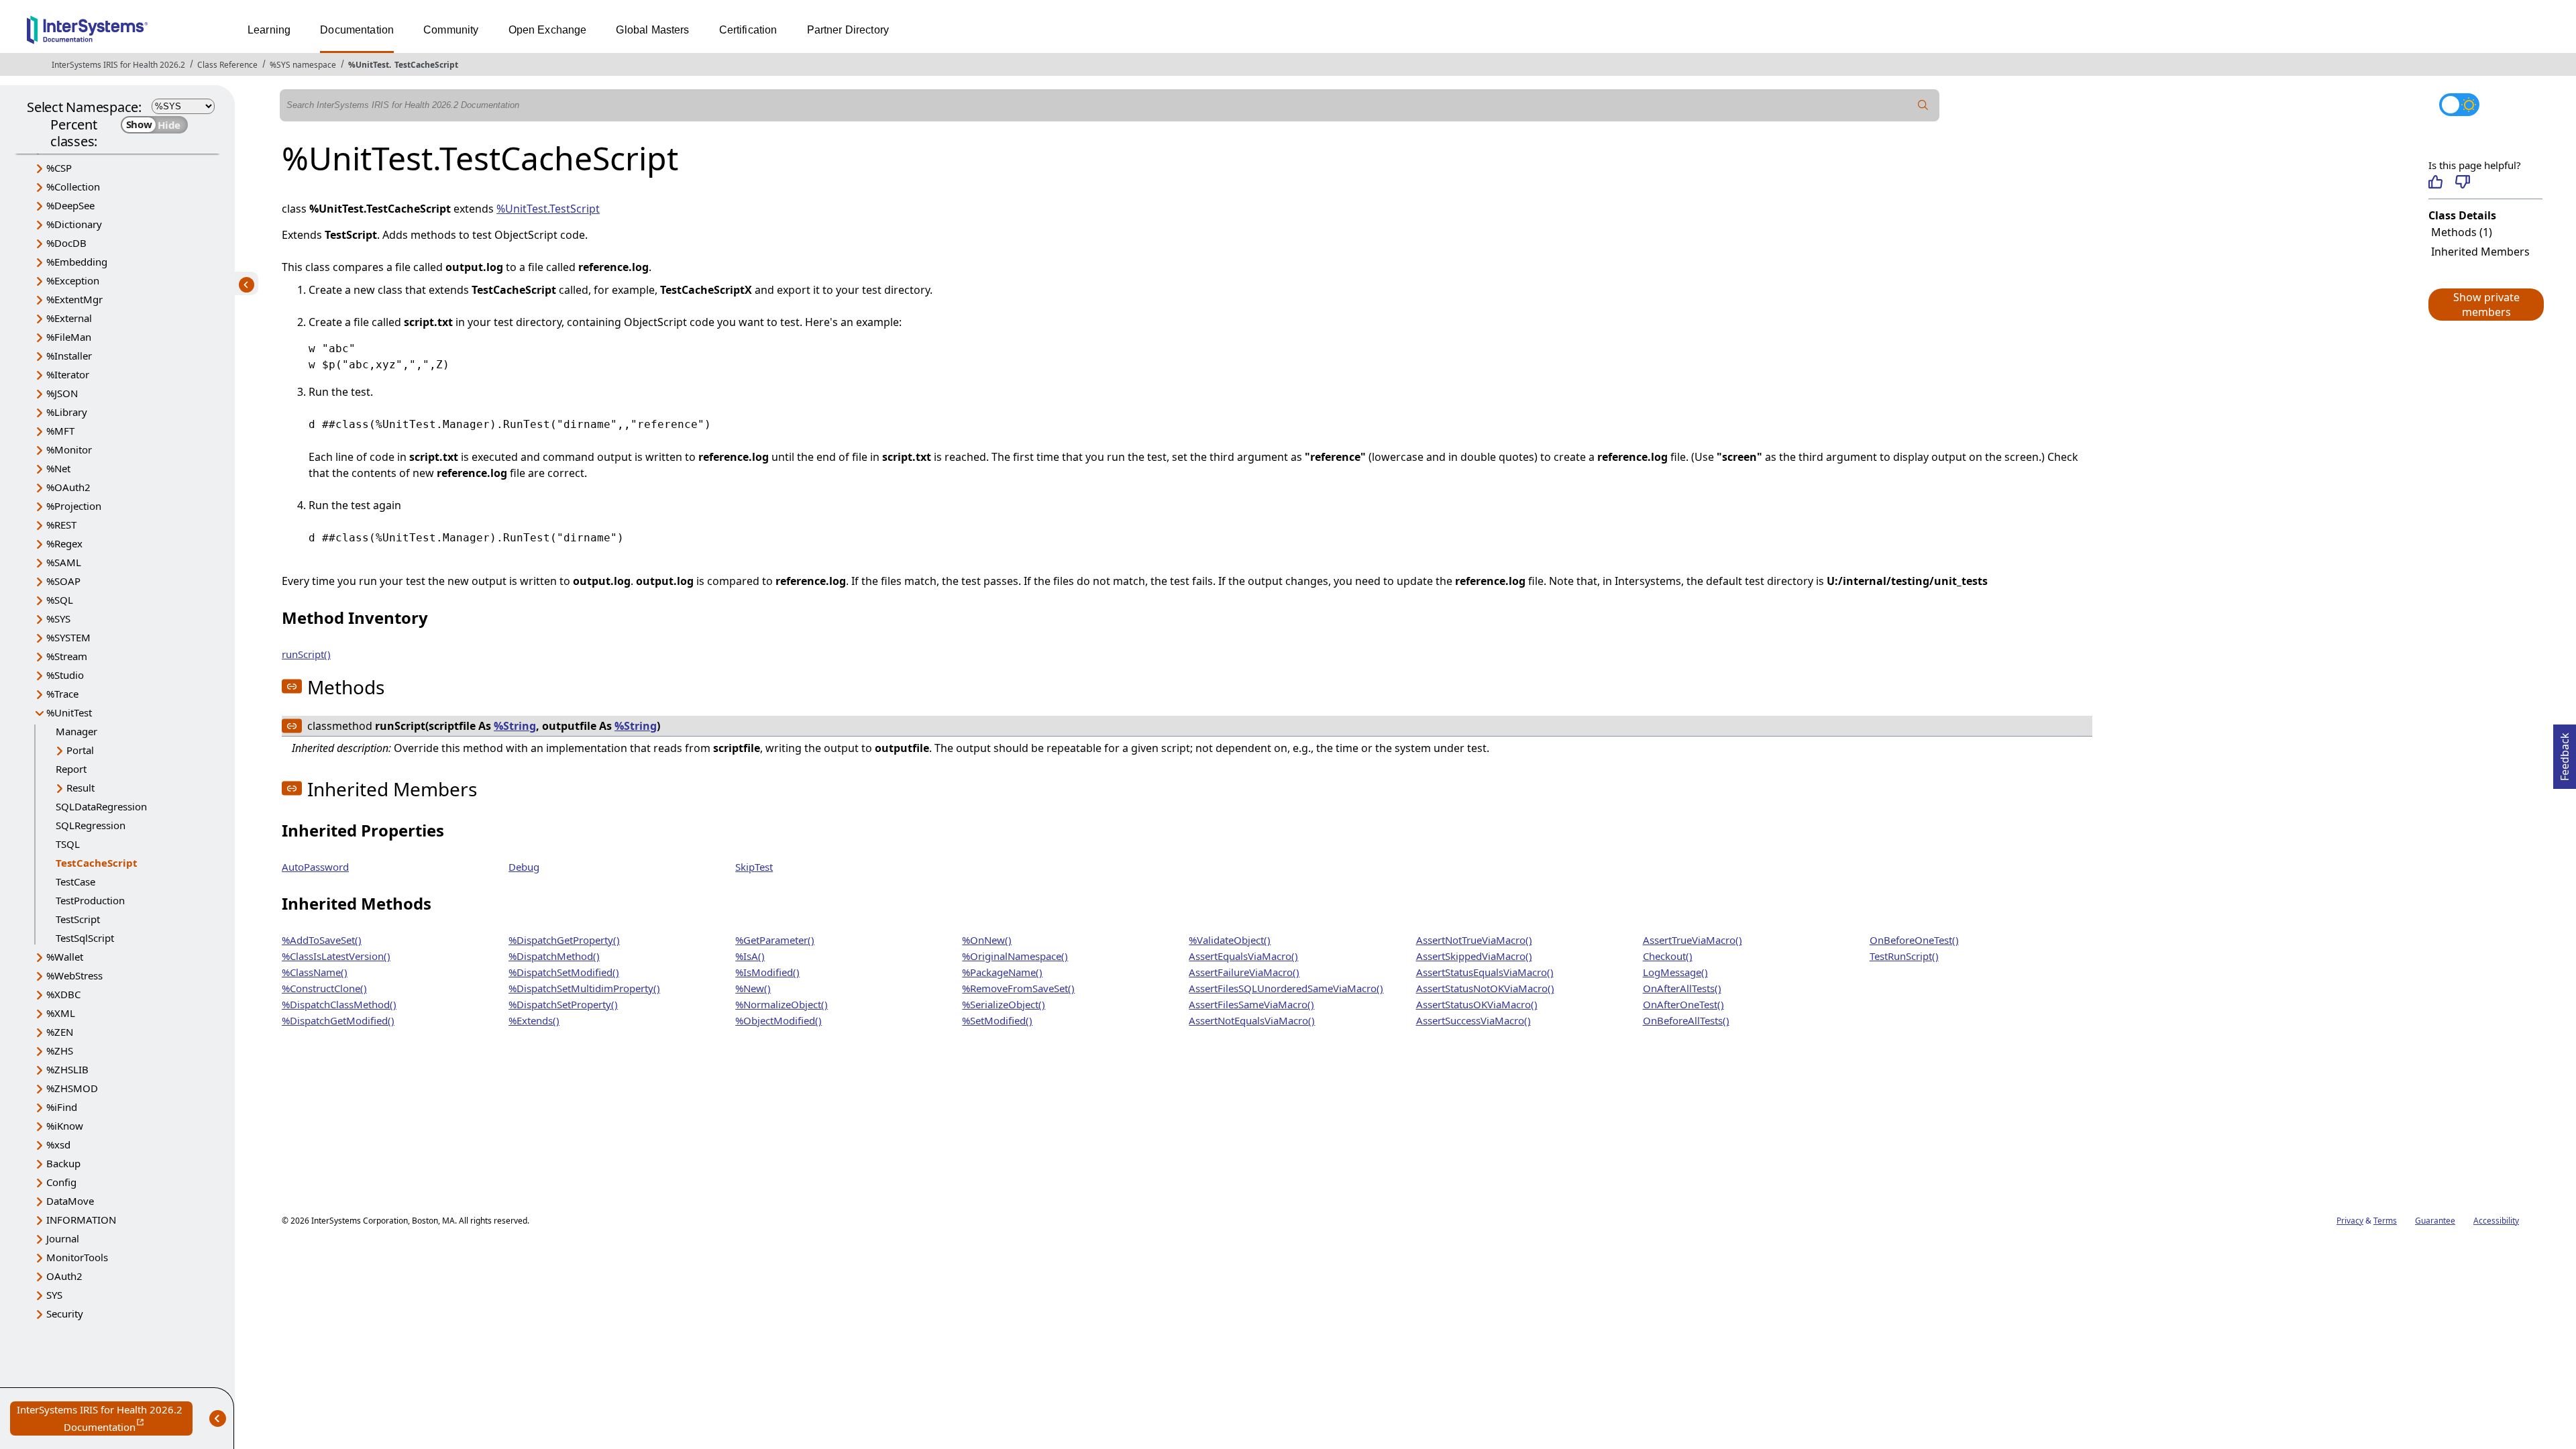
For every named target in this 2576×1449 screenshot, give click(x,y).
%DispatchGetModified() (338, 1020)
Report (71, 769)
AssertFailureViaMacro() (1244, 972)
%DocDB (66, 243)
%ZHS (60, 1051)
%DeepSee (70, 205)
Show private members (2486, 305)
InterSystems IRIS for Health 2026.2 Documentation (105, 1419)
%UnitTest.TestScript (548, 209)
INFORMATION (81, 1220)
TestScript (78, 919)
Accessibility (2496, 1221)
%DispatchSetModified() (564, 972)
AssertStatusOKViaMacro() (1477, 1004)
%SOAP (63, 581)
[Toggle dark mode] (2459, 105)
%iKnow (65, 1126)
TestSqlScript (85, 938)
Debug (524, 867)
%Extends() (534, 1020)
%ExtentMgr (74, 299)
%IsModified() (767, 972)
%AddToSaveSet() (322, 940)
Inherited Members (2480, 252)
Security (65, 1313)
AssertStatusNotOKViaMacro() (1485, 988)
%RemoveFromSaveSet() (1018, 988)
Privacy (2350, 1221)
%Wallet (65, 957)
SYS (54, 1295)
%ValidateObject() (1230, 940)
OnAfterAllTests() (1682, 988)
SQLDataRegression (101, 806)
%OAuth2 (68, 487)
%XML (61, 1013)
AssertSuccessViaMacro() (1473, 1020)
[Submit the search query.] (1923, 105)
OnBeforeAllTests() (1686, 1020)
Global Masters (652, 30)
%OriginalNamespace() (1015, 956)
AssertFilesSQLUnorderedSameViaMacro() (1286, 988)
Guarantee (2435, 1221)
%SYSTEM (68, 637)
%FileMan (69, 337)
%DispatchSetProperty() (563, 1004)
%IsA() (750, 956)
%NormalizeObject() (782, 1004)
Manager (76, 731)
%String (515, 726)
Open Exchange (548, 30)
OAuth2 (64, 1276)
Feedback (2565, 753)
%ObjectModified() (779, 1020)
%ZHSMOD (72, 1088)
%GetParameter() (775, 940)
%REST (61, 525)
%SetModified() (997, 1020)
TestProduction (90, 900)
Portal (80, 750)
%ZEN (60, 1032)
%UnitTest (369, 65)
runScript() (306, 654)
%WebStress (74, 975)
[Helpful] (2435, 182)
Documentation (357, 30)
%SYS (58, 619)
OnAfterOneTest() (1683, 1004)
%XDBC (63, 994)
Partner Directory (848, 30)
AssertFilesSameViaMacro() (1251, 1004)
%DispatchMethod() (554, 956)
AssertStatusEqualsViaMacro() (1485, 972)
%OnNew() (987, 940)
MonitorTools (77, 1257)
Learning (269, 30)
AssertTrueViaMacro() (1693, 940)
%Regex (64, 543)
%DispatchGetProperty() (564, 940)
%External (69, 318)
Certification (748, 30)
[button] (2485, 305)
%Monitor (69, 449)
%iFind (62, 1107)
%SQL (60, 600)
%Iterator (68, 374)
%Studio (65, 675)
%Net (58, 468)
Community (451, 30)
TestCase (75, 881)
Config (61, 1182)
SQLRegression (91, 825)
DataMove (70, 1201)
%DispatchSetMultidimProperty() (584, 988)
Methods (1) (2462, 232)
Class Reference (227, 65)
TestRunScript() (1904, 956)
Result (80, 788)
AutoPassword (315, 867)
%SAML (64, 562)
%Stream (67, 656)
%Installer (69, 356)
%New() (753, 988)
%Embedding (77, 262)
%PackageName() (1002, 972)
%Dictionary (74, 224)
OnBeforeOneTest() (1914, 940)
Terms (2385, 1221)
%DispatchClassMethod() (339, 1004)
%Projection (74, 506)
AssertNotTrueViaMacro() (1474, 940)
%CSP (59, 168)
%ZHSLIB (67, 1069)
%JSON (62, 393)
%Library (67, 412)
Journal (63, 1238)
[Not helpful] (2462, 182)
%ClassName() (315, 972)
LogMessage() (1675, 972)
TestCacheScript (426, 65)
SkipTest (754, 867)
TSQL (68, 844)
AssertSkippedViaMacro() (1474, 956)
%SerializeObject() (1004, 1004)
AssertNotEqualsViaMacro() (1252, 1020)
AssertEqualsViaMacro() (1243, 956)
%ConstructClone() (324, 988)
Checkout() (1668, 956)
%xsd (58, 1144)
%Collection (73, 186)
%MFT (60, 431)
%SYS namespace (303, 65)
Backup (63, 1163)
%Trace (62, 694)
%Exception (73, 280)
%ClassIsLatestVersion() (336, 956)
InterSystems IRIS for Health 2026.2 (118, 65)
